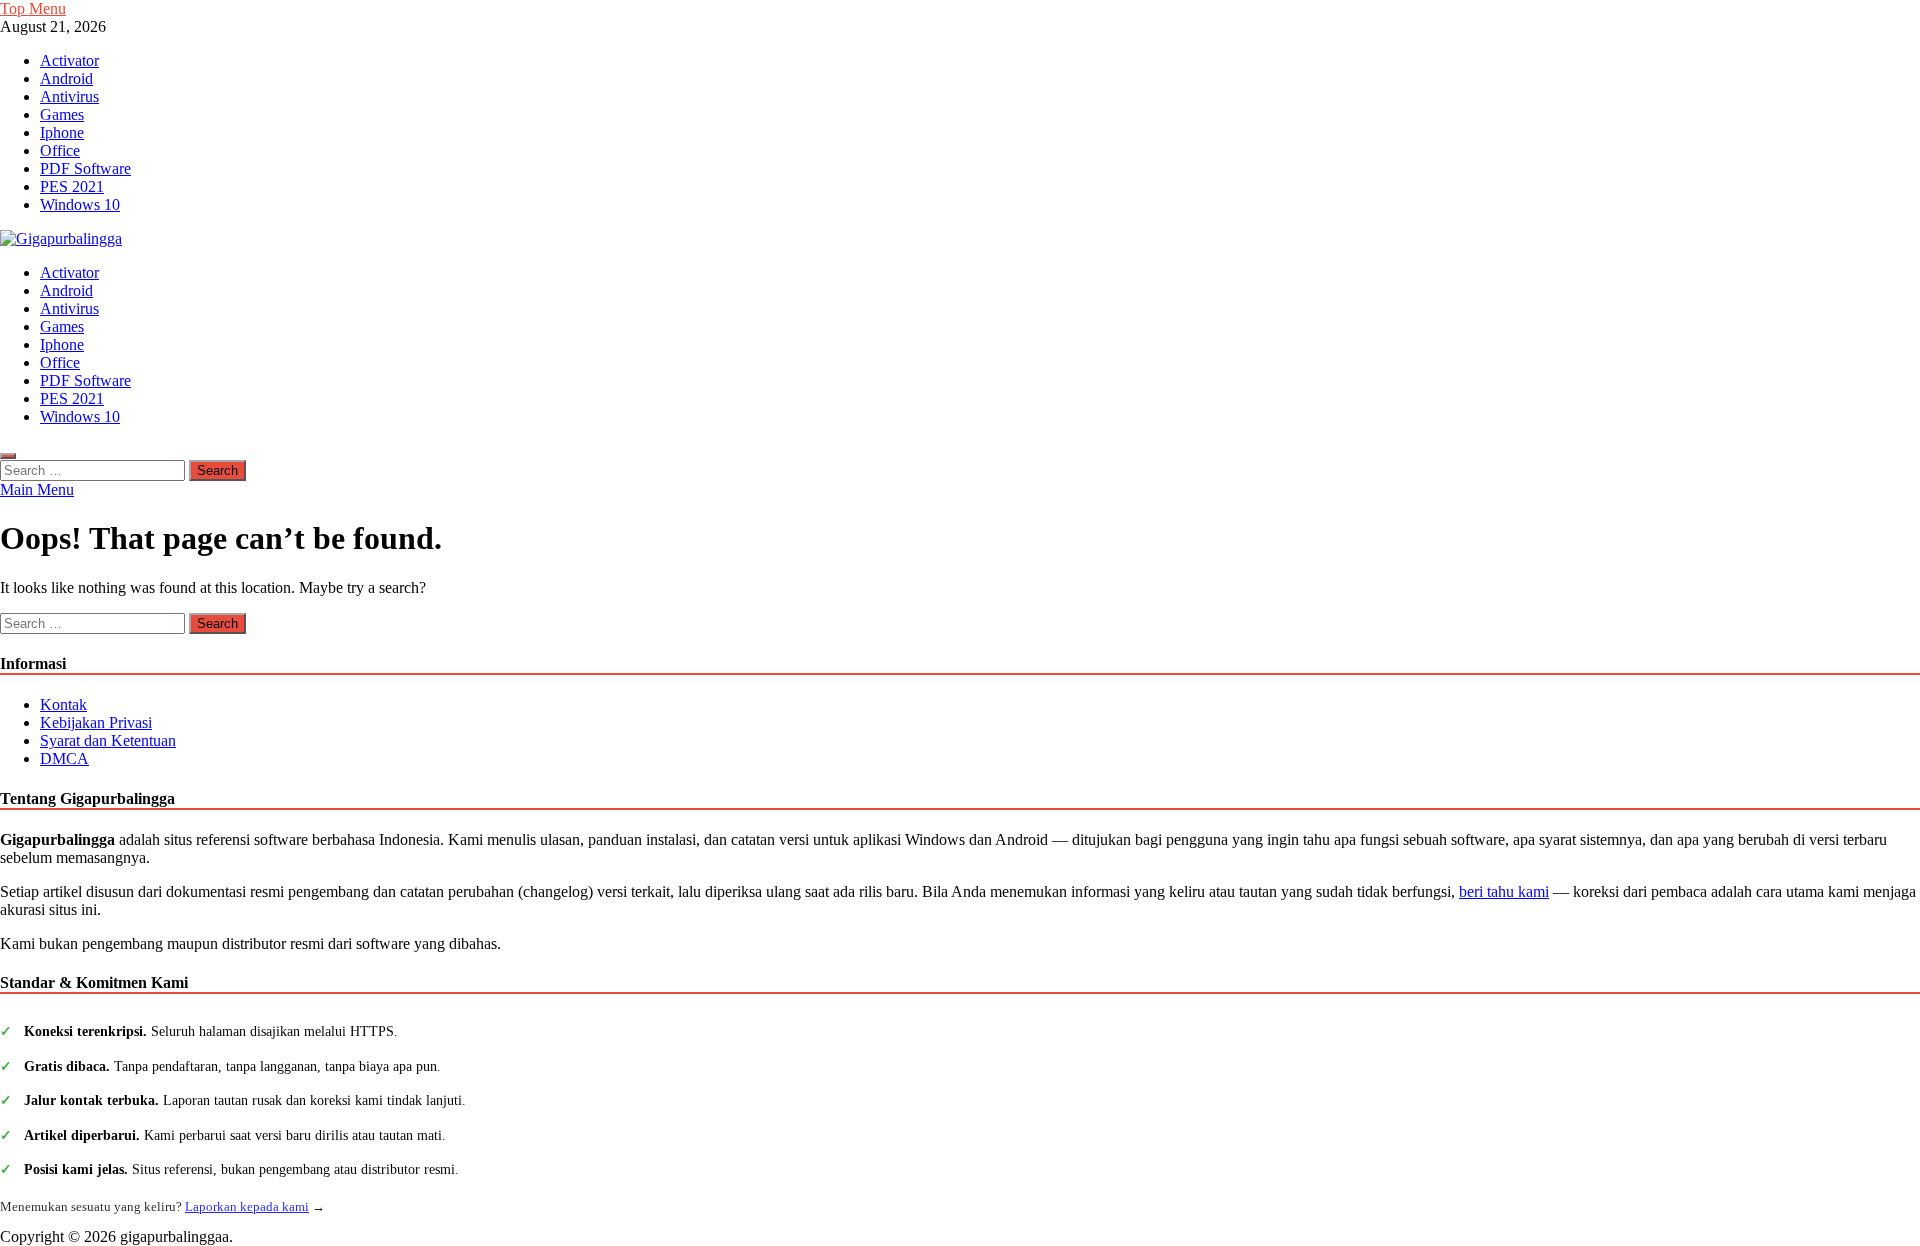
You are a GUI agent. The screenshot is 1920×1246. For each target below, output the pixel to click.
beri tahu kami (1504, 891)
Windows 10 (80, 204)
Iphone (62, 132)
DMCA (64, 758)
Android (66, 78)
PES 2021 (72, 186)
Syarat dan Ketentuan (108, 740)
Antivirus (69, 96)
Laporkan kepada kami (247, 1206)
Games (62, 114)
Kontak (63, 704)
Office (60, 150)
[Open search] (8, 456)
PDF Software (85, 168)
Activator (69, 60)
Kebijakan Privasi (96, 722)
